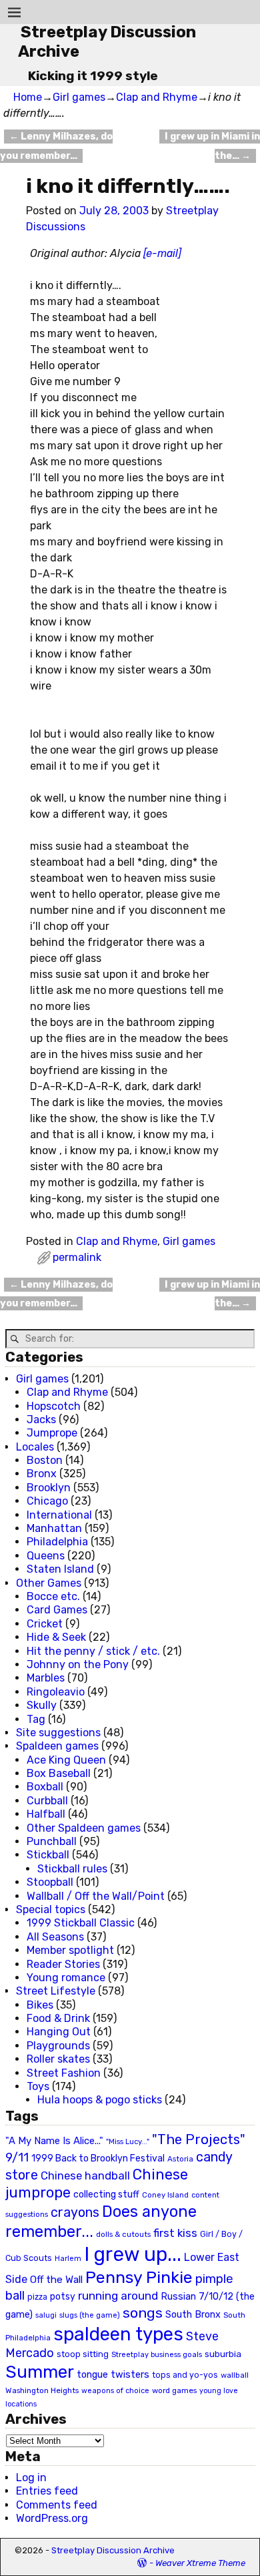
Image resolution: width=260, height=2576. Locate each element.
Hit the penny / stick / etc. (93, 1651)
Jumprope (52, 1433)
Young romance (66, 1978)
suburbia (223, 2354)
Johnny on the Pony (78, 1664)
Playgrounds (58, 2046)
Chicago (47, 1501)
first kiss (175, 2233)
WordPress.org (52, 2518)
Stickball (48, 1855)
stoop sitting (83, 2354)
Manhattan (54, 1528)
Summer (40, 2372)
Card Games (57, 1610)
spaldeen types (118, 2334)
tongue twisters (113, 2374)
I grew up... (133, 2254)
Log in (31, 2478)
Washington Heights (42, 2390)
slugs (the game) (90, 2315)
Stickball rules (72, 1869)
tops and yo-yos (185, 2375)
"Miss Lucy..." (128, 2141)
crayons (75, 2213)
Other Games (49, 1583)
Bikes (40, 2005)
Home (28, 97)
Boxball (45, 1787)
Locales (35, 1447)
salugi (46, 2315)
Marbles (46, 1678)
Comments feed (57, 2505)
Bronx (42, 1474)
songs (143, 2313)
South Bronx (193, 2315)
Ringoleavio (56, 1692)
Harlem (68, 2259)
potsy (63, 2296)
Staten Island (60, 1569)
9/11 (17, 2157)
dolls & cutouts (123, 2234)
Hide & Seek (56, 1637)
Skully (42, 1705)
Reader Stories (63, 1964)
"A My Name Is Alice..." (54, 2141)
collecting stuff (106, 2195)
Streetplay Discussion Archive (113, 2550)
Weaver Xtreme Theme (200, 2563)
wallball (235, 2375)
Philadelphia (57, 1542)
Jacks (41, 1420)
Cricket (45, 1624)
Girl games (79, 97)
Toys (38, 2086)
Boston (45, 1460)
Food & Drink (58, 2018)
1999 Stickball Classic (81, 1923)
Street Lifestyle (56, 1991)
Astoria (180, 2159)
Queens (46, 1556)
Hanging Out (59, 2032)
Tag (36, 1719)
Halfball (46, 1814)
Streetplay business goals (157, 2355)
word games (174, 2390)
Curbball (47, 1801)
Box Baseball (59, 1773)
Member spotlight (70, 1950)
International (59, 1515)
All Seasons (55, 1937)
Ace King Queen (66, 1760)
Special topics (51, 1909)
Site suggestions (58, 1733)
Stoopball (50, 1882)
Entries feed (47, 2491)
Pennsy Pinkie (139, 2277)
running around (118, 2296)
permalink (77, 1257)
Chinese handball (85, 2175)
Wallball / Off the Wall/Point (96, 1896)
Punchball (52, 1841)
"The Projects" (199, 2139)
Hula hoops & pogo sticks (100, 2100)
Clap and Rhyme (157, 97)
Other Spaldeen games (84, 1828)
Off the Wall (56, 2280)
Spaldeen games (57, 1746)
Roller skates (58, 2059)
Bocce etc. (53, 1596)
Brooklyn (49, 1488)
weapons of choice (115, 2391)
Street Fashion (64, 2073)
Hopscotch (54, 1406)
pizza (37, 2297)
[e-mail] (162, 253)
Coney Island (165, 2195)
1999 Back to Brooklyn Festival (98, 2158)
